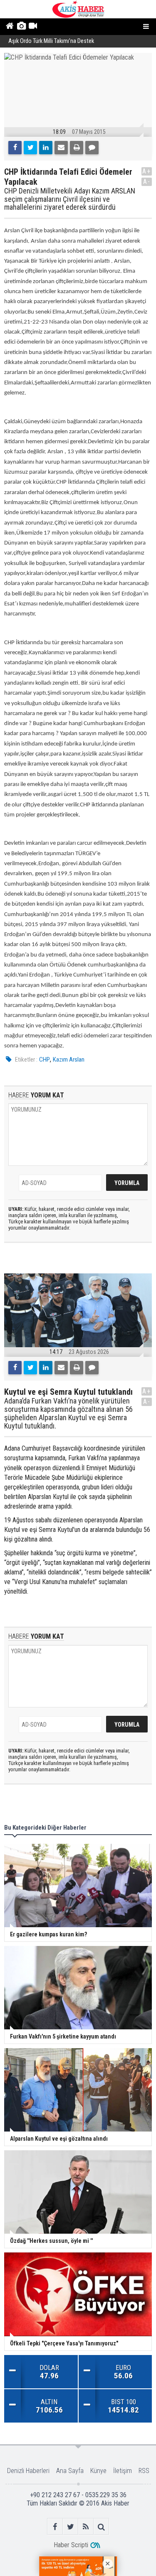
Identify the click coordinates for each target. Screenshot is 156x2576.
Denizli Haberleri (28, 2471)
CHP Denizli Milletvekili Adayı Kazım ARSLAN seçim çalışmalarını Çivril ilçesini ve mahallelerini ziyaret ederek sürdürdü (70, 199)
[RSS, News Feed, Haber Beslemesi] (86, 2527)
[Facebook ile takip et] (55, 2527)
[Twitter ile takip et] (71, 2527)
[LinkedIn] (46, 148)
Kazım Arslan (69, 1060)
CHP (45, 1060)
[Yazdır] (77, 148)
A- (147, 182)
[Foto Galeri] (21, 27)
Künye (98, 2471)
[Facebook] (15, 148)
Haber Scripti (71, 2545)
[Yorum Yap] (92, 148)
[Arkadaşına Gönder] (61, 148)
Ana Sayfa (70, 2471)
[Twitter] (30, 148)
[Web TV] (33, 27)
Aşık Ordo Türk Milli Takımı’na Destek (51, 41)
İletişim (123, 2471)
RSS (144, 2471)
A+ (147, 171)
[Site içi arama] (101, 2527)
